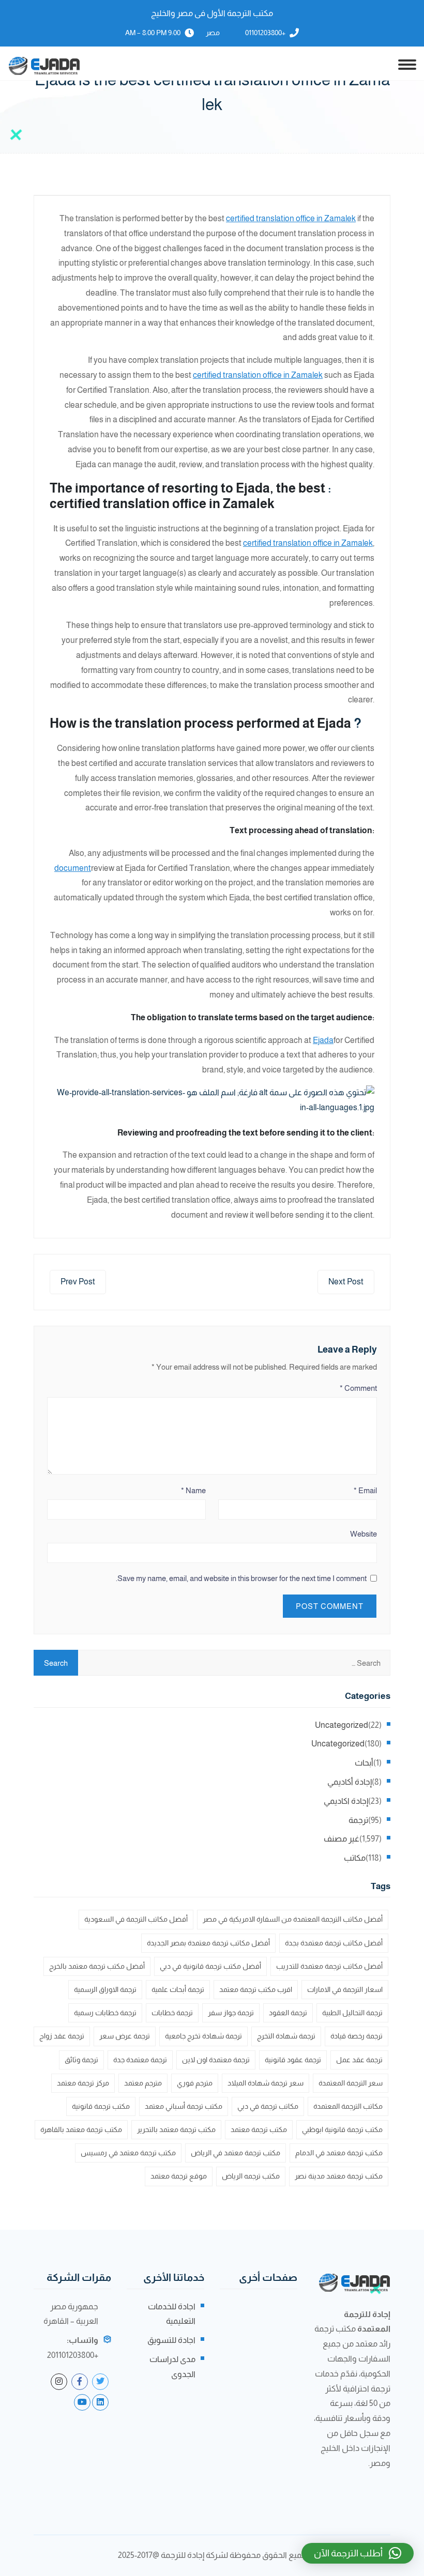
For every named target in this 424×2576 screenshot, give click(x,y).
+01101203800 (265, 33)
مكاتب (355, 1858)
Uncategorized (342, 1725)
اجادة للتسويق (171, 2340)
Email (365, 1490)
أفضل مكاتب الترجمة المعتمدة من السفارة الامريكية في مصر (293, 1919)
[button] (358, 2553)
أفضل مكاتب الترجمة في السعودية (136, 1919)
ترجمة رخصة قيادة (357, 2036)
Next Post (346, 1282)
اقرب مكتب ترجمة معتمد (256, 1989)
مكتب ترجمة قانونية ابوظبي (342, 2129)
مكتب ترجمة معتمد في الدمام (339, 2153)
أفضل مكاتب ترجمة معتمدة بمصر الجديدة (208, 1943)
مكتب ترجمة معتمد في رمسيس (128, 2153)
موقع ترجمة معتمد (179, 2176)
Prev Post (78, 1282)
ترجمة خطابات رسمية (105, 2013)
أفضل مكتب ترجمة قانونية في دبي (210, 1966)
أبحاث (364, 1763)
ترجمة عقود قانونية (293, 2060)
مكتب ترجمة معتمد (259, 2129)
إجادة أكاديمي (350, 1782)
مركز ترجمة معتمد (83, 2083)
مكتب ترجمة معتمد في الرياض (236, 2153)
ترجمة (358, 1820)
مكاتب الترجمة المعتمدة (348, 2106)
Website (364, 1534)
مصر (213, 33)
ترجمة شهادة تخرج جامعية (203, 2036)
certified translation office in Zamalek (291, 218)
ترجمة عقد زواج (62, 2036)
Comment (358, 1388)
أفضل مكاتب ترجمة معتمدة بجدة (334, 1943)
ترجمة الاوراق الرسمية (105, 1989)
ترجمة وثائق (81, 2060)
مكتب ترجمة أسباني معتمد (184, 2106)
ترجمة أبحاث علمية (178, 1989)
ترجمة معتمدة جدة (140, 2060)
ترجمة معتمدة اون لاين (216, 2060)
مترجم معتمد (143, 2083)
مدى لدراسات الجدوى (172, 2367)
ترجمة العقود (288, 2013)
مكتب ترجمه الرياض (251, 2176)
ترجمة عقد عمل (359, 2060)
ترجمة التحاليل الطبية (352, 2013)
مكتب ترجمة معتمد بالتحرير (176, 2129)
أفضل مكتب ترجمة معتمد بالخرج (97, 1966)
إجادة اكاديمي (346, 1801)
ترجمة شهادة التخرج (286, 2036)
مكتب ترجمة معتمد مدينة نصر (339, 2176)
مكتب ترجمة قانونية (101, 2106)
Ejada (323, 1040)
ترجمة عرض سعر (125, 2036)
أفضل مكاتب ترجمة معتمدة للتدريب (329, 1966)
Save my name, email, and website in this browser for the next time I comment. (241, 1578)
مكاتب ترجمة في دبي (268, 2106)
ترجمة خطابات (172, 2013)
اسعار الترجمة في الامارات (345, 1989)
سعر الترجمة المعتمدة (351, 2083)
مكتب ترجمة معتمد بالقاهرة (81, 2129)
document (73, 868)
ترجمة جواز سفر (231, 2013)
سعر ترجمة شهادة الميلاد (266, 2083)
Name (193, 1490)
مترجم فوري (195, 2083)
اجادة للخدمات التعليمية (172, 2314)
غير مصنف (342, 1839)
